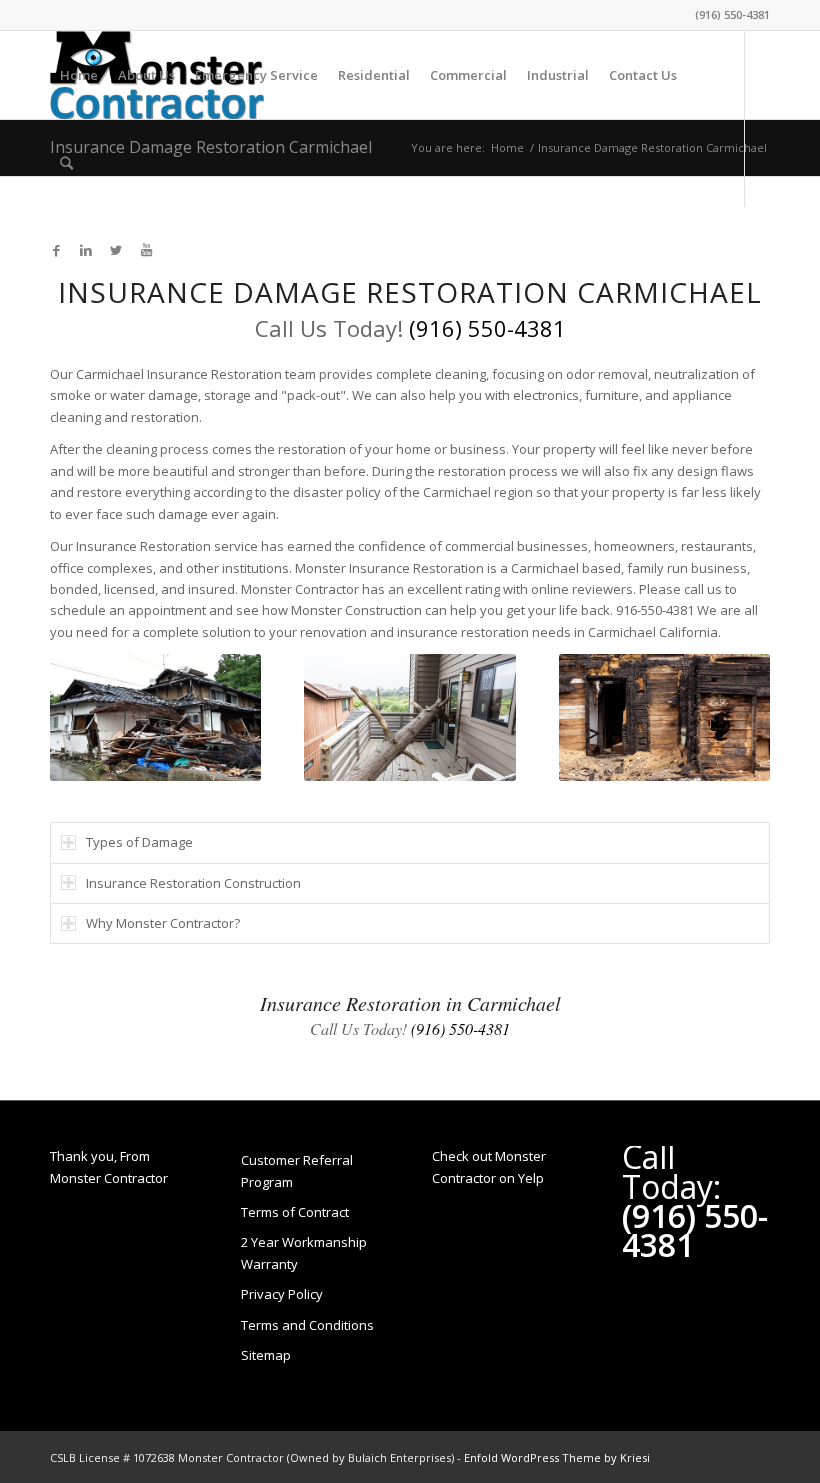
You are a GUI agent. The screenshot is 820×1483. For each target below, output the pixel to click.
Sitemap (266, 1355)
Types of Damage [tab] (139, 842)
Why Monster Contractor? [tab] (163, 923)
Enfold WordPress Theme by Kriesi (557, 1457)
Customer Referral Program (297, 1170)
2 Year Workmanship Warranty (304, 1252)
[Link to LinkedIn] (86, 250)
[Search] (66, 163)
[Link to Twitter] (116, 250)
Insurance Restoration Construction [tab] (193, 883)
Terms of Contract (295, 1212)
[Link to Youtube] (146, 250)
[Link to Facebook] (56, 250)
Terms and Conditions (307, 1325)
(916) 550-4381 (732, 14)
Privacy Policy (282, 1294)
